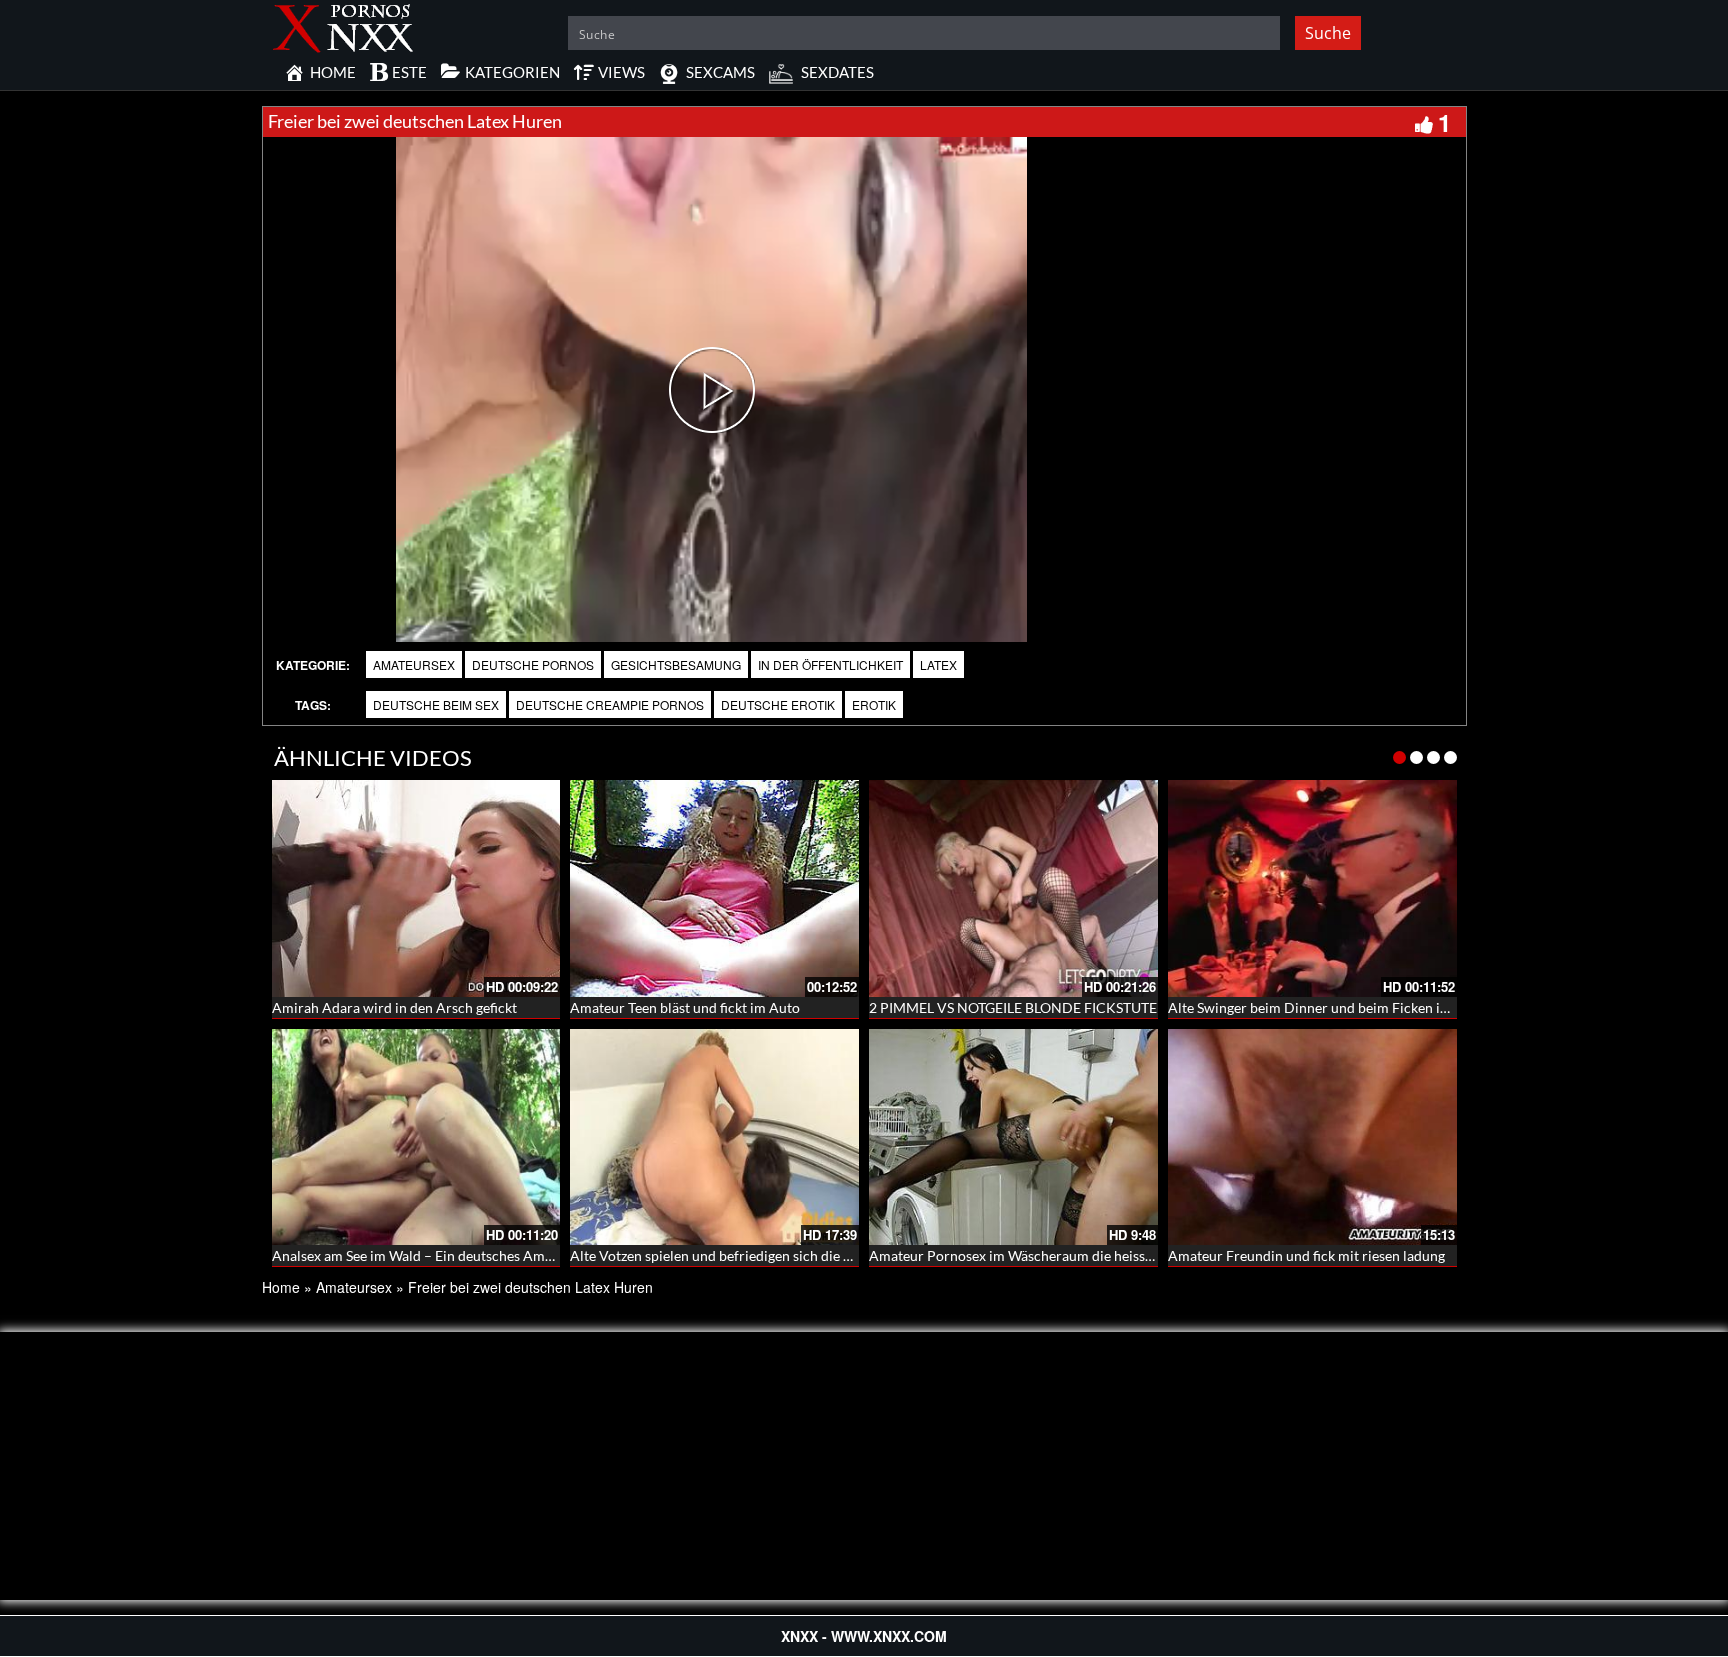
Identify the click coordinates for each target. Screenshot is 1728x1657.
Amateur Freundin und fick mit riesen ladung (1306, 1255)
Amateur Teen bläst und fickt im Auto (685, 1007)
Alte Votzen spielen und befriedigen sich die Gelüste (730, 1255)
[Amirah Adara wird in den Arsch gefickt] (416, 888)
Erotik (874, 704)
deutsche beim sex (436, 704)
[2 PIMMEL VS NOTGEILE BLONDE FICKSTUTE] (1013, 888)
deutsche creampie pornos (610, 704)
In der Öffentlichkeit (830, 664)
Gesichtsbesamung (676, 664)
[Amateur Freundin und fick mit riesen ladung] (1312, 1137)
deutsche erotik (778, 704)
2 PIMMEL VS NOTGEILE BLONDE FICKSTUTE (1013, 1007)
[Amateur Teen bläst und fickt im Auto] (714, 888)
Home (281, 1287)
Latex (938, 664)
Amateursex (414, 664)
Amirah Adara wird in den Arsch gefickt (394, 1007)
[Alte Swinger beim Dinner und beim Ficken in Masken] (1312, 888)
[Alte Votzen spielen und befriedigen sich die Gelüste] (714, 1137)
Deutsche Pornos (533, 664)
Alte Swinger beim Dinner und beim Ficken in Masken (1333, 1007)
